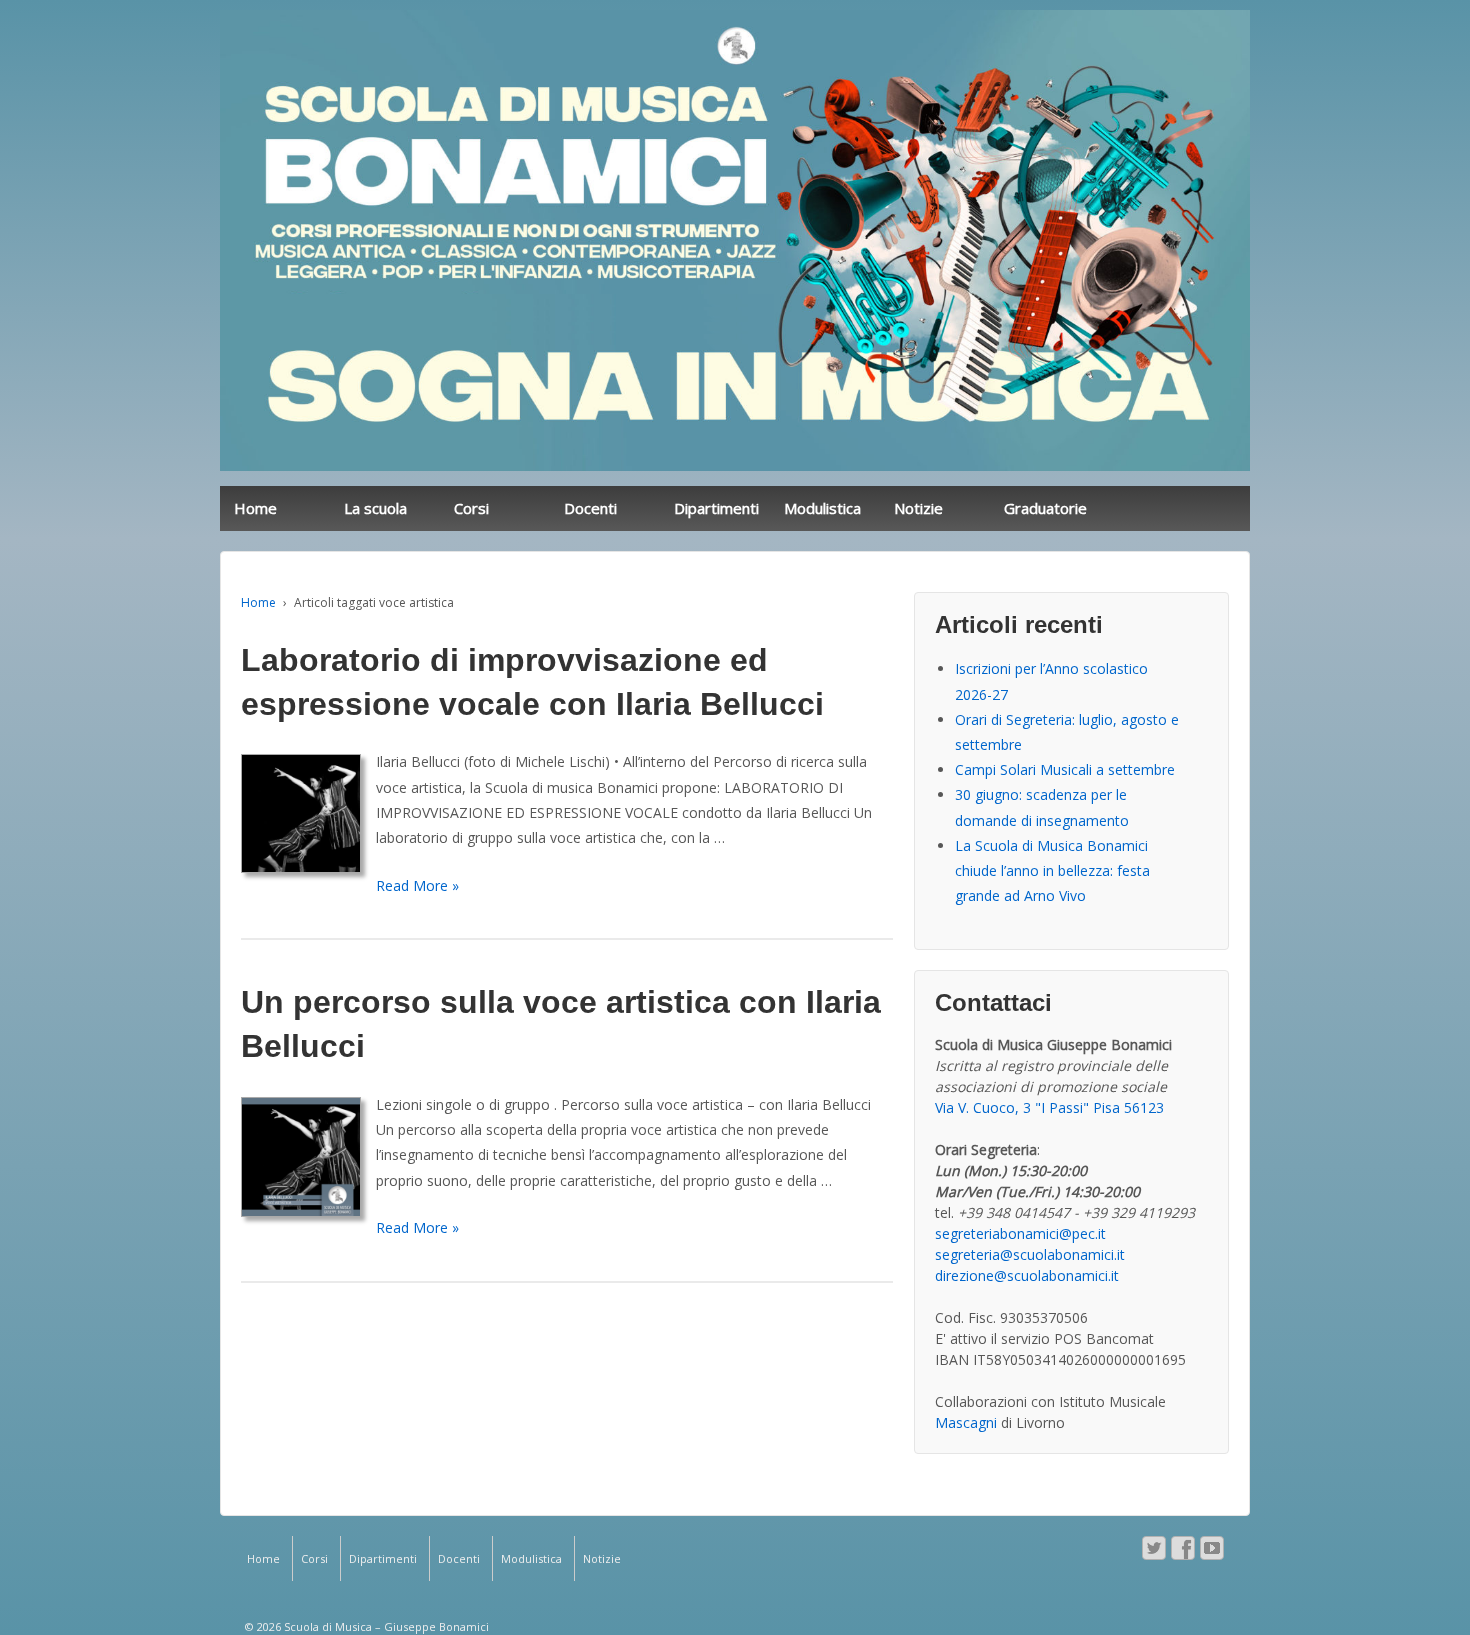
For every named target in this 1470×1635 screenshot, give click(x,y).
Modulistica (822, 508)
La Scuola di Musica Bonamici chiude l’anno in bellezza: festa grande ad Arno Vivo (1052, 870)
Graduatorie (1045, 508)
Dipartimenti (716, 508)
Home (255, 508)
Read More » (417, 885)
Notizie (918, 508)
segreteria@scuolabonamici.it (1030, 1254)
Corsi (471, 508)
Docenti (590, 508)
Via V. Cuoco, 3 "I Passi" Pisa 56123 (1049, 1107)
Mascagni (966, 1422)
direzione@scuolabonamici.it (1027, 1275)
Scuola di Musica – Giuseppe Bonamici (385, 1626)
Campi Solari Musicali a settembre (1065, 769)
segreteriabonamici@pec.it (1020, 1233)
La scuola (375, 508)
